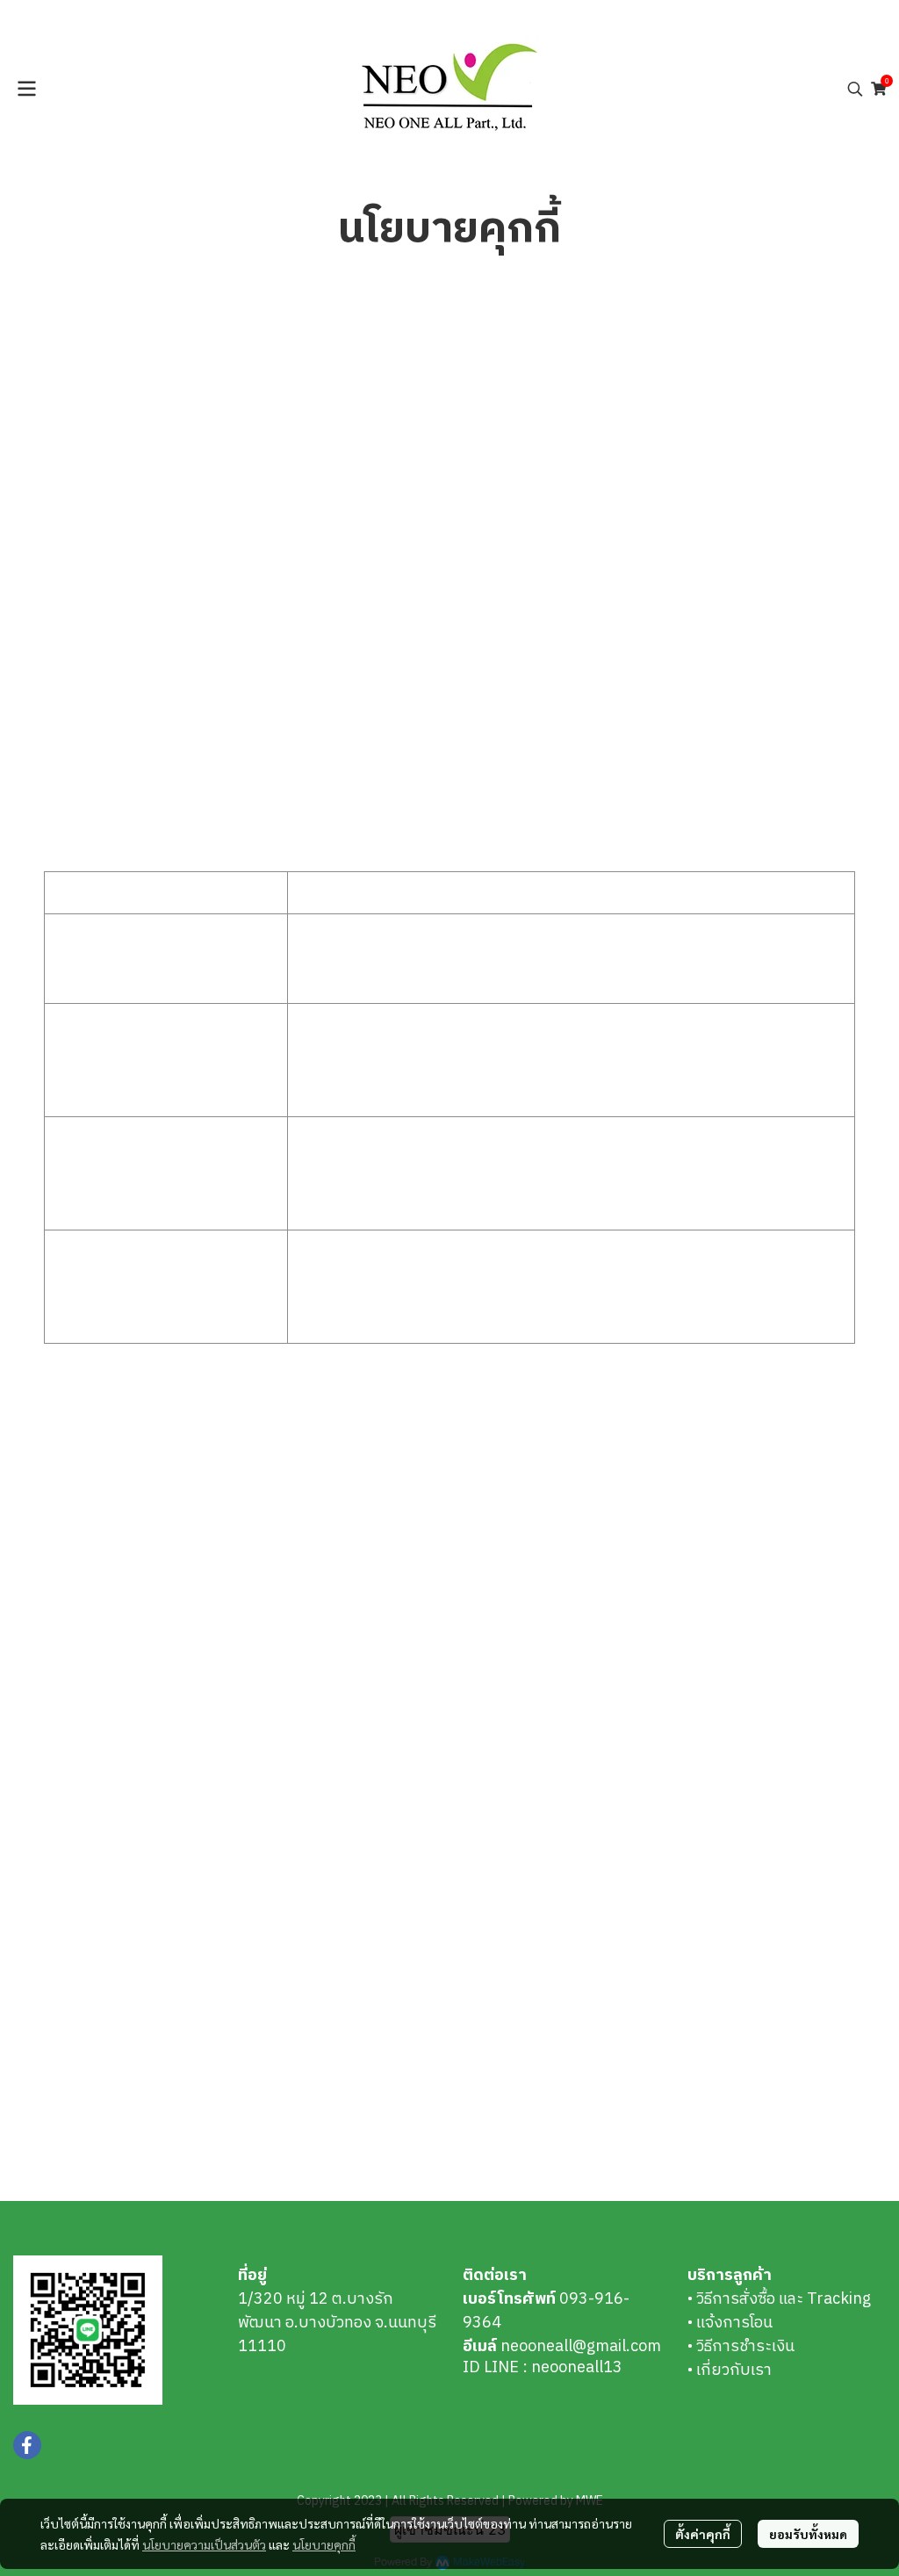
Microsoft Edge (250, 1634)
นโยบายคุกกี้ (324, 2544)
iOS (281, 1587)
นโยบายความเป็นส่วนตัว (204, 2544)
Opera (218, 1682)
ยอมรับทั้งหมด (808, 2534)
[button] (855, 89)
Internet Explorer (259, 1611)
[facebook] (27, 2445)
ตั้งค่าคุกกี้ (703, 2534)
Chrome (224, 1563)
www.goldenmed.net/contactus (326, 2136)
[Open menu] (26, 89)
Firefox (220, 1658)
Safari (216, 1587)
